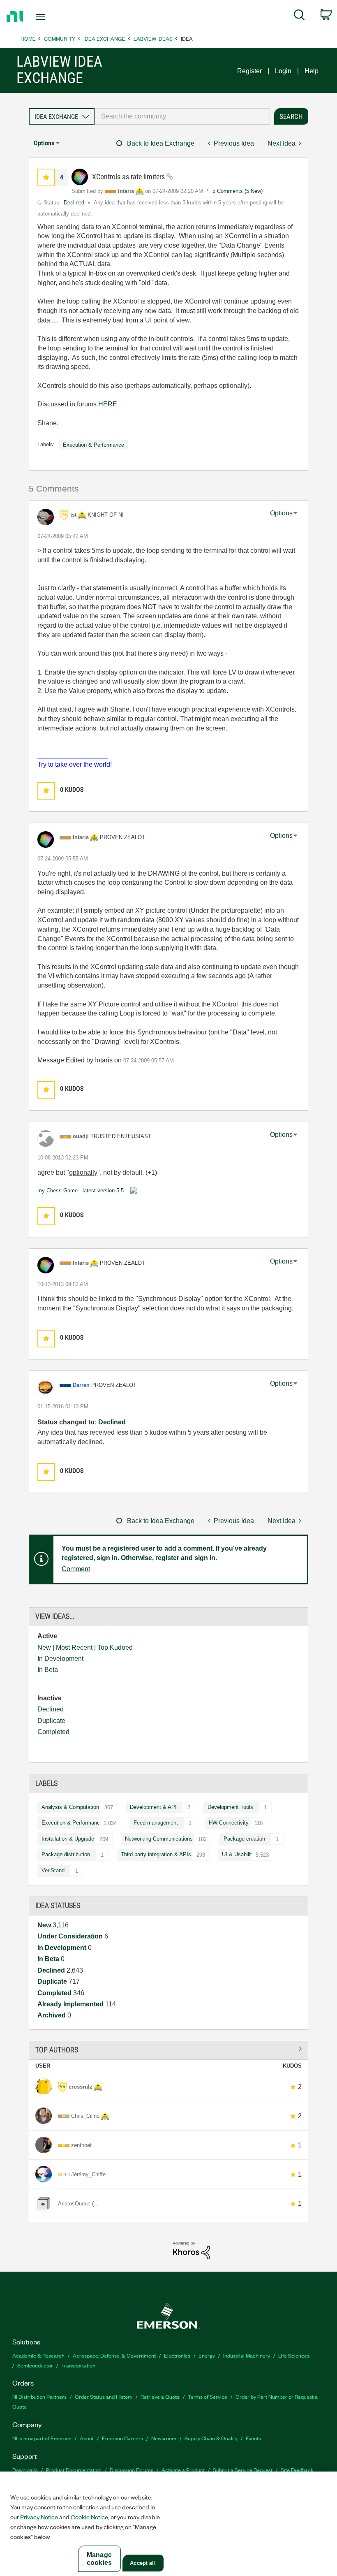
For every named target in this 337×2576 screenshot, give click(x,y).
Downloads (25, 2470)
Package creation (244, 1839)
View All (168, 2049)
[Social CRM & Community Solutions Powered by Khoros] (192, 2250)
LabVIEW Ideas (153, 38)
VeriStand (53, 1870)
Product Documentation (74, 2470)
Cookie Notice (89, 2517)
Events (253, 2438)
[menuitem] (299, 16)
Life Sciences (294, 2355)
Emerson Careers (122, 2438)
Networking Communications (159, 1839)
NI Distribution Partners (39, 2396)
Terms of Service (208, 2396)
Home (28, 38)
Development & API (153, 1807)
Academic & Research (38, 2355)
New (44, 1647)
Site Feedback (297, 2470)
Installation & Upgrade (68, 1839)
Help (312, 71)
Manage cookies (99, 2559)
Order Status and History (104, 2396)
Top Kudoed (115, 1647)
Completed (53, 1732)
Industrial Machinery (247, 2355)
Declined (51, 1709)
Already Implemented (71, 2004)
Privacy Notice (39, 2517)
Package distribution (66, 1854)
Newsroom (164, 2438)
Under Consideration (71, 1936)
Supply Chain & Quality (211, 2438)
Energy (207, 2355)
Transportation (78, 2365)
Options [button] (44, 143)
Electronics (177, 2355)
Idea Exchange (104, 38)
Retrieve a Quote (160, 2396)
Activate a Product (183, 2470)
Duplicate (51, 1721)
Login (283, 71)
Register (249, 71)
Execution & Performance (72, 1823)
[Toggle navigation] (51, 17)
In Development (60, 1659)
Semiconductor (35, 2365)
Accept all (143, 2563)
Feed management (156, 1823)
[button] (46, 177)
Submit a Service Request (243, 2470)
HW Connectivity (229, 1823)
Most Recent (74, 1647)
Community (60, 38)
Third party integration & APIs (156, 1854)
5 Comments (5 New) (238, 191)
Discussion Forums (132, 2470)
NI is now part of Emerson (42, 2438)
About (87, 2438)
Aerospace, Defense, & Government (114, 2355)
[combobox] (182, 116)
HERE (108, 404)
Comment (76, 1569)
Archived (52, 2015)
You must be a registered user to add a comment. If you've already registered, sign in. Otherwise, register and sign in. (164, 1553)
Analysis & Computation (70, 1807)
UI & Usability (238, 1854)
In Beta (48, 1670)
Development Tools (230, 1807)
